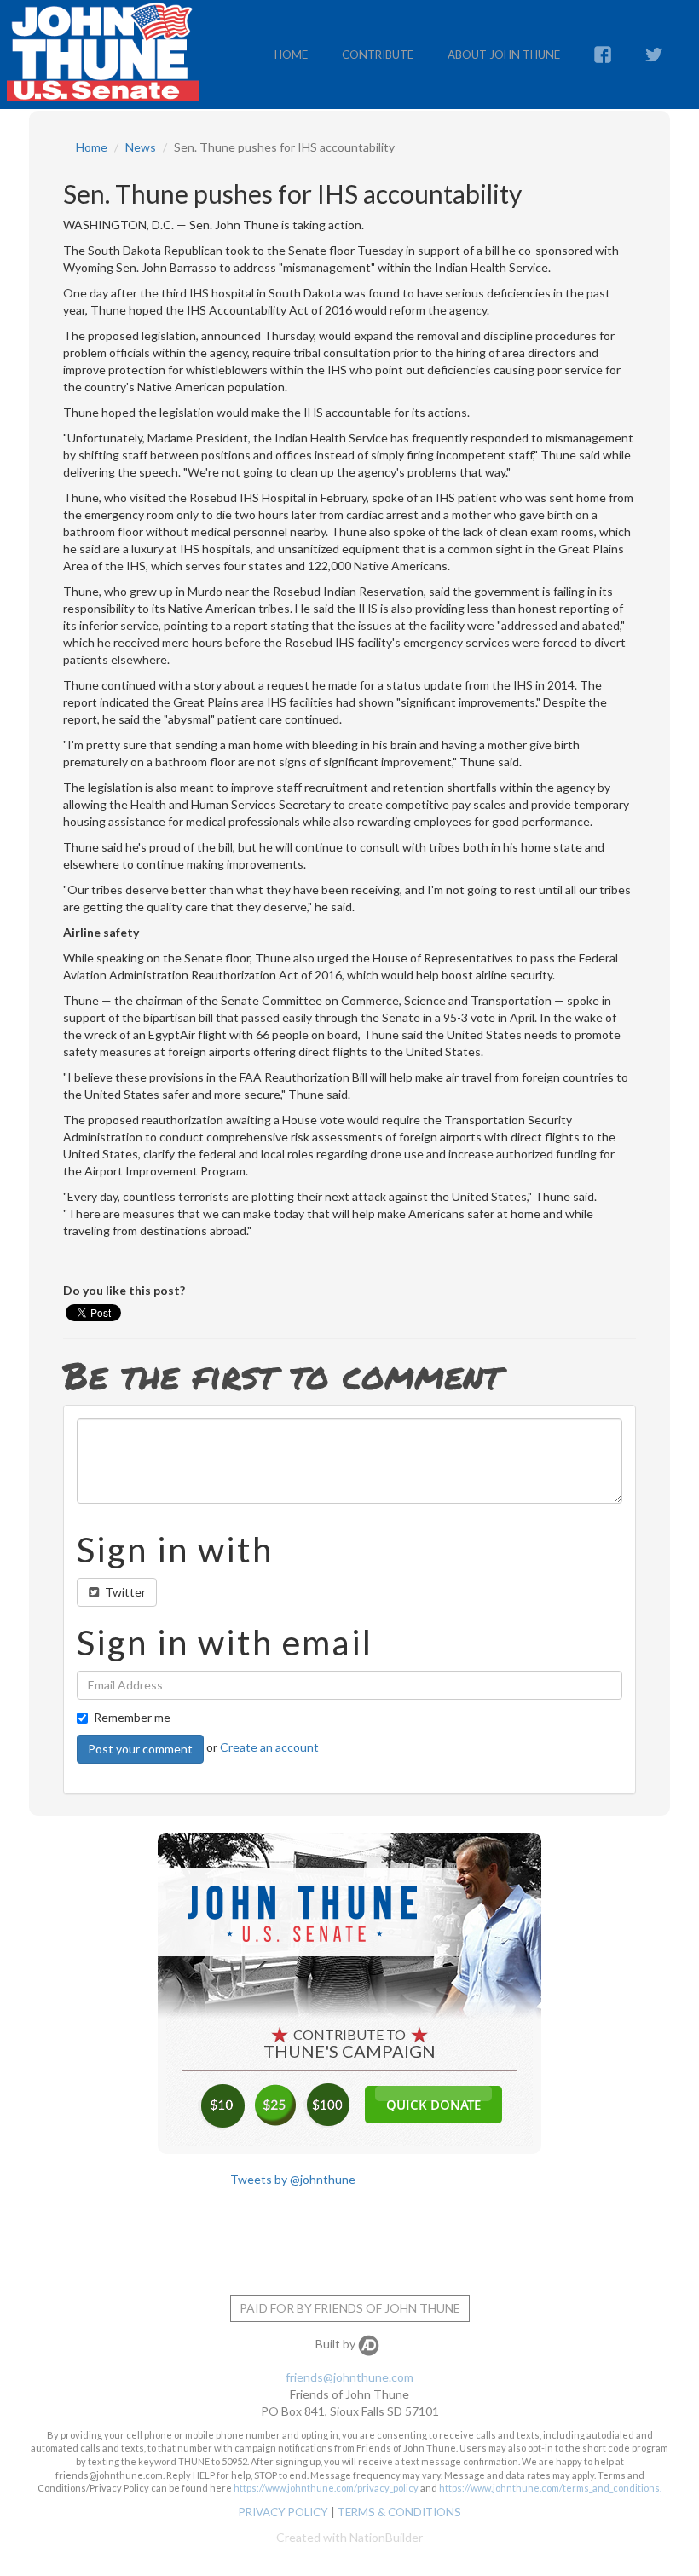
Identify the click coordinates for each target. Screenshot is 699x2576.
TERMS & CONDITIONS (399, 2512)
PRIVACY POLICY (283, 2512)
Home (291, 55)
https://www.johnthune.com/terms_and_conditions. (550, 2488)
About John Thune (504, 55)
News (141, 147)
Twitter (124, 1592)
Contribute (378, 55)
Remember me (132, 1717)
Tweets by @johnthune (293, 2179)
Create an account (269, 1747)
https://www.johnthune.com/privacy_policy (326, 2488)
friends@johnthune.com (349, 2377)
